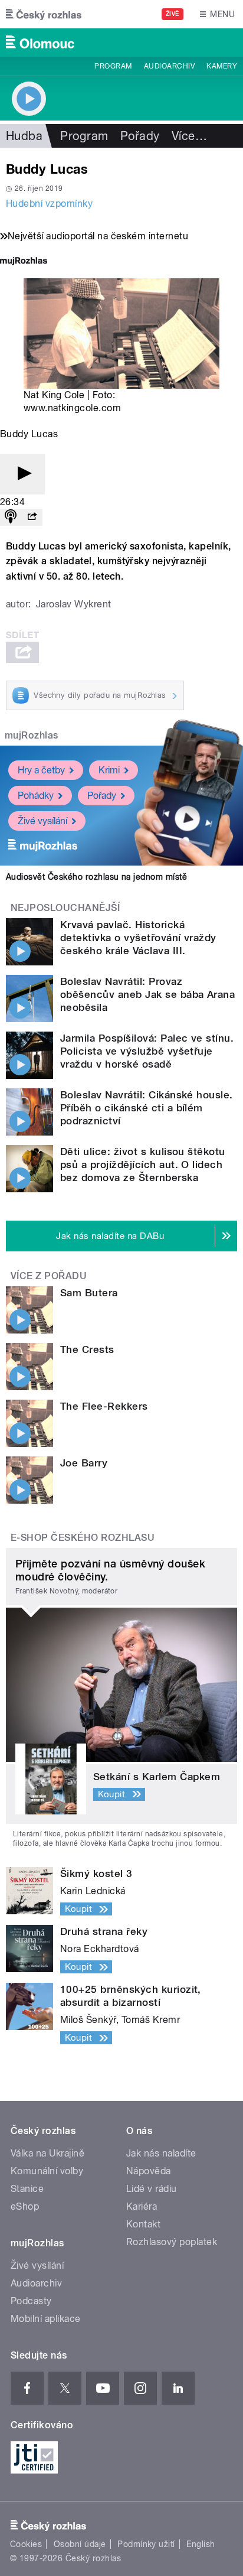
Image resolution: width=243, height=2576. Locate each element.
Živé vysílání (42, 821)
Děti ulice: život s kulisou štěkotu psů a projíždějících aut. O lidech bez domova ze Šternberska (143, 1165)
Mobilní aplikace (46, 2319)
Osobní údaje (80, 2544)
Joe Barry (84, 1463)
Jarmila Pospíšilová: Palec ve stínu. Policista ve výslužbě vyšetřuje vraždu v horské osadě (147, 1051)
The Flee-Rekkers (104, 1406)
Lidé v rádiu (152, 2189)
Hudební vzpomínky (49, 204)
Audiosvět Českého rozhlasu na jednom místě (96, 877)
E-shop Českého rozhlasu (83, 1538)
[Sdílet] (32, 517)
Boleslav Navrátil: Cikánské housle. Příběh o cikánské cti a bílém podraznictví (147, 1108)
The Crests (87, 1349)
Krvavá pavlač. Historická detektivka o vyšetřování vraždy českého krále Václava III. (138, 938)
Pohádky (36, 796)
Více (189, 136)
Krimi (109, 770)
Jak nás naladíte (161, 2153)
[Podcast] (11, 517)
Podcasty (31, 2301)
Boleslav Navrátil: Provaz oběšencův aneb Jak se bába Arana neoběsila (147, 994)
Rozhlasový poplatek (172, 2242)
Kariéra (142, 2206)
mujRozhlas (32, 735)
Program (113, 66)
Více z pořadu (49, 1276)
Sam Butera (89, 1293)
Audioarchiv (169, 66)
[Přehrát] (22, 474)
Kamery (222, 66)
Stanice (27, 2189)
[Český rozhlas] (44, 14)
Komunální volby (47, 2171)
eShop (25, 2206)
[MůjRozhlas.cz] (24, 262)
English (201, 2544)
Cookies (26, 2544)
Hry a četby (41, 770)
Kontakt (143, 2224)
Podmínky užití (146, 2544)
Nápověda (149, 2171)
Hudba (24, 136)
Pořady (140, 136)
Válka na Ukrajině (47, 2153)
